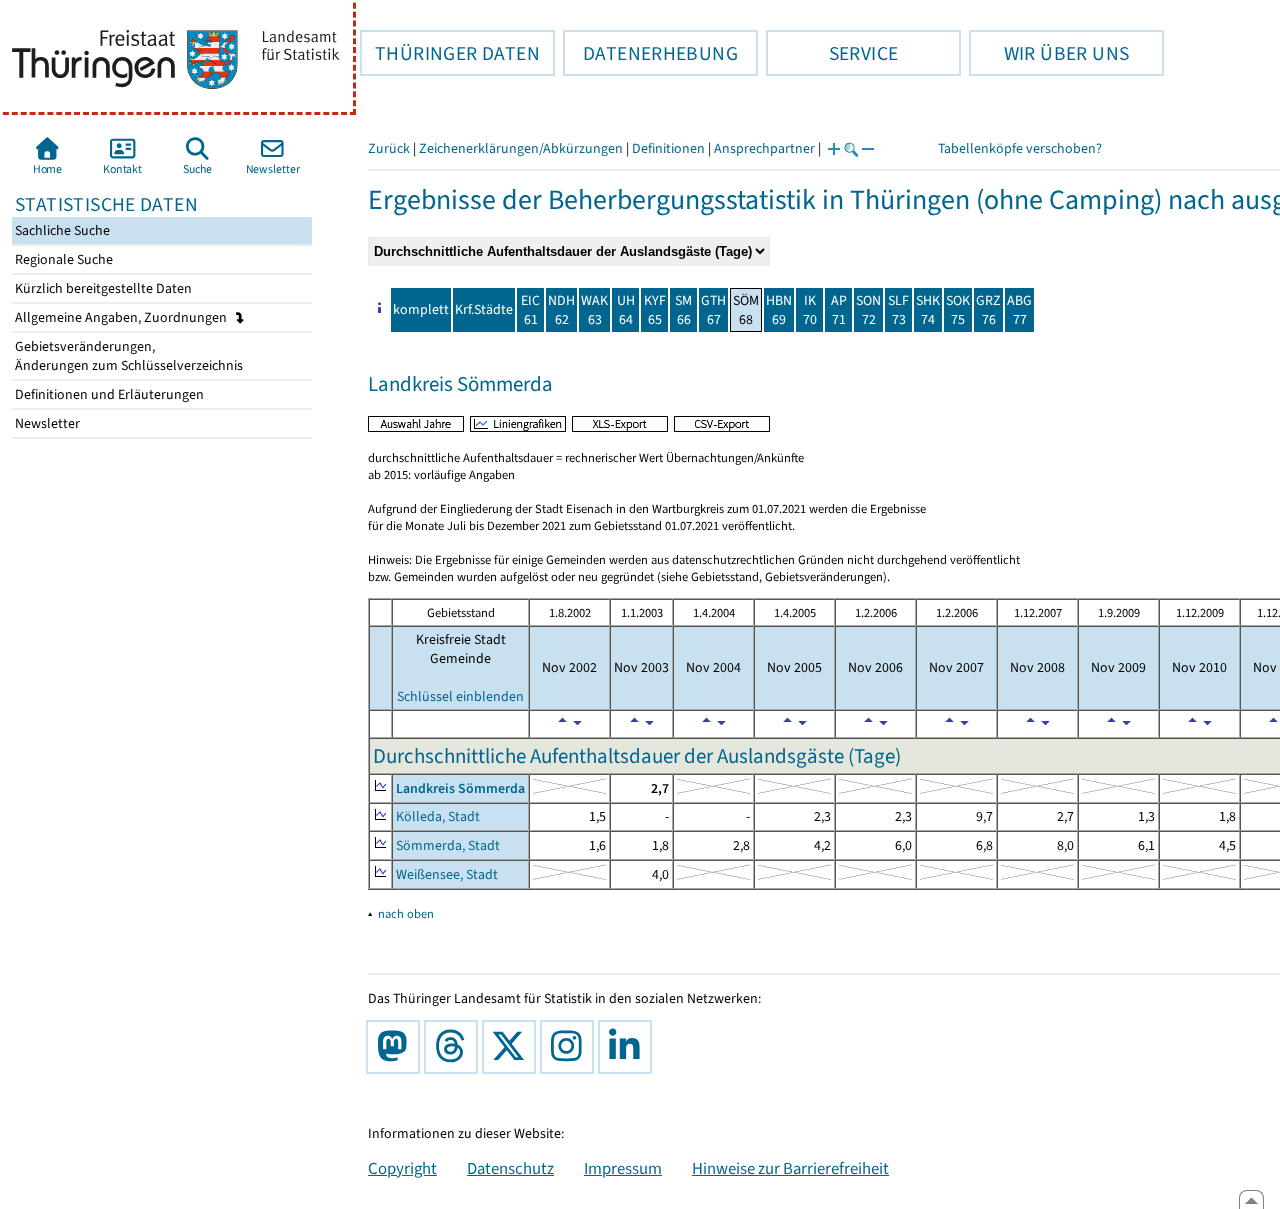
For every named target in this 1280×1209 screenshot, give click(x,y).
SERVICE (832, 53)
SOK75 (958, 310)
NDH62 (561, 310)
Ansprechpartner (764, 148)
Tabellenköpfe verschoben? (1020, 148)
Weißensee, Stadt (447, 874)
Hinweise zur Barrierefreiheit (790, 1168)
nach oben (406, 913)
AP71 (839, 310)
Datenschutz (510, 1168)
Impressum (623, 1168)
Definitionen (668, 148)
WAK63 (594, 310)
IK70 (810, 310)
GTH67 (713, 310)
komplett (421, 309)
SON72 (868, 310)
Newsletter (46, 423)
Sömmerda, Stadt (448, 845)
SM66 (683, 310)
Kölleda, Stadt (438, 816)
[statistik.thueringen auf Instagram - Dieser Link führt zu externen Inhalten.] (571, 1047)
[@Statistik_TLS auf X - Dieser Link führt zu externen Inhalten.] (513, 1047)
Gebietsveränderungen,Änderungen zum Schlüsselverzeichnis (127, 356)
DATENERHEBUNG (650, 53)
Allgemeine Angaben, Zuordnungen (122, 317)
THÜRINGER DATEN (450, 53)
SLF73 (898, 310)
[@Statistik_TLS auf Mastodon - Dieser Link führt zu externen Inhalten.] (397, 1047)
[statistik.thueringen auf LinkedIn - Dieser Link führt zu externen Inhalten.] (629, 1047)
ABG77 (1019, 310)
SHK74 (928, 310)
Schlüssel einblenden (460, 696)
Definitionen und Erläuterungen (108, 394)
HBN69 (779, 310)
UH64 (626, 310)
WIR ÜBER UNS (1049, 53)
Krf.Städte (484, 309)
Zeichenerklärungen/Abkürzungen (521, 148)
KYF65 (655, 310)
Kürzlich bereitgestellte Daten (102, 288)
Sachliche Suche (61, 230)
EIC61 (530, 310)
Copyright (402, 1168)
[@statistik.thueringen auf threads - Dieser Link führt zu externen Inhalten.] (455, 1047)
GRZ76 (988, 310)
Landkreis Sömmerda (460, 788)
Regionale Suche (62, 259)
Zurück (389, 148)
